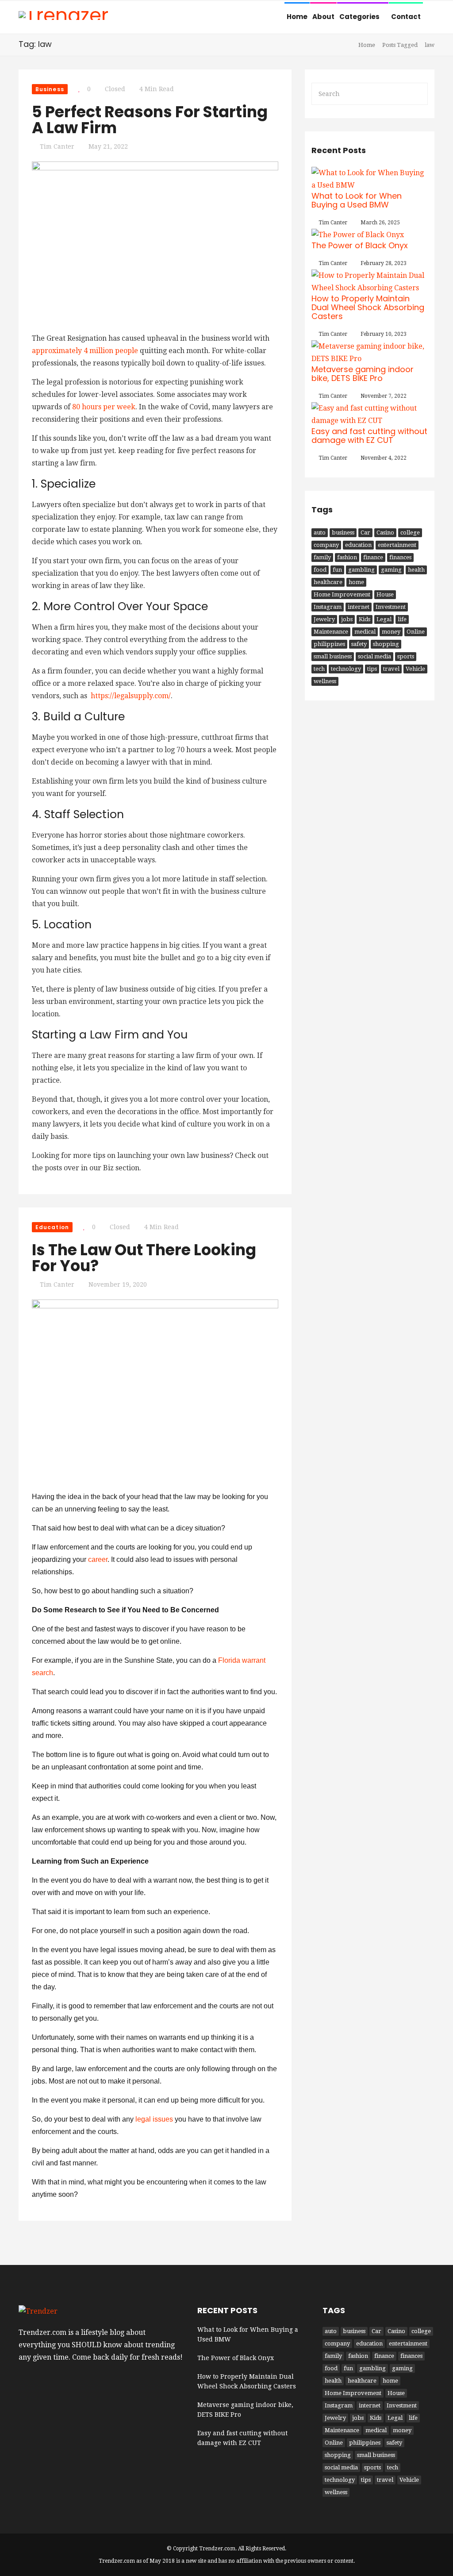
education (358, 545)
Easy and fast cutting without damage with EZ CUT (369, 436)
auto (320, 533)
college (410, 533)
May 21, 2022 (108, 146)
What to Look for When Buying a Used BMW (357, 200)
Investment (391, 607)
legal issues (154, 2119)
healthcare (328, 582)
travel (391, 669)
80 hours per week (104, 407)
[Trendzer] (63, 16)
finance (373, 557)
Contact (406, 17)
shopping (386, 644)
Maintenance (331, 632)
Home (297, 17)
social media (374, 656)
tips (372, 669)
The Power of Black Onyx (360, 245)
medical (365, 632)
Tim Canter (57, 146)
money (391, 632)
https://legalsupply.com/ (131, 696)
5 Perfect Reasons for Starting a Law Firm (150, 120)
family (322, 557)
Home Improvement (342, 594)
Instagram (328, 607)
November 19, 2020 (118, 1284)
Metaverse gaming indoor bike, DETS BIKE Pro (363, 374)
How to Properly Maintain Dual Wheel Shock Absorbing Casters (368, 307)
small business (333, 656)
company (326, 545)
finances (400, 557)
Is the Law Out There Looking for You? (144, 1258)
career (98, 1559)
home (356, 582)
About (323, 17)
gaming (391, 570)
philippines (329, 644)
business (343, 533)
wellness (325, 681)
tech (319, 669)
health (416, 570)
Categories (360, 17)
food (320, 570)
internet (359, 607)
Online (416, 632)
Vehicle (415, 669)
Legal (384, 619)
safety (359, 644)
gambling (361, 570)
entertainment (397, 545)
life (402, 619)
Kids (365, 619)
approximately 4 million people (85, 351)
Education (52, 1227)
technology (346, 669)
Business (50, 89)
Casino (385, 533)
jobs (347, 619)
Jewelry (324, 619)
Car (365, 533)
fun (337, 570)
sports (406, 656)
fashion (347, 557)
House (385, 594)
